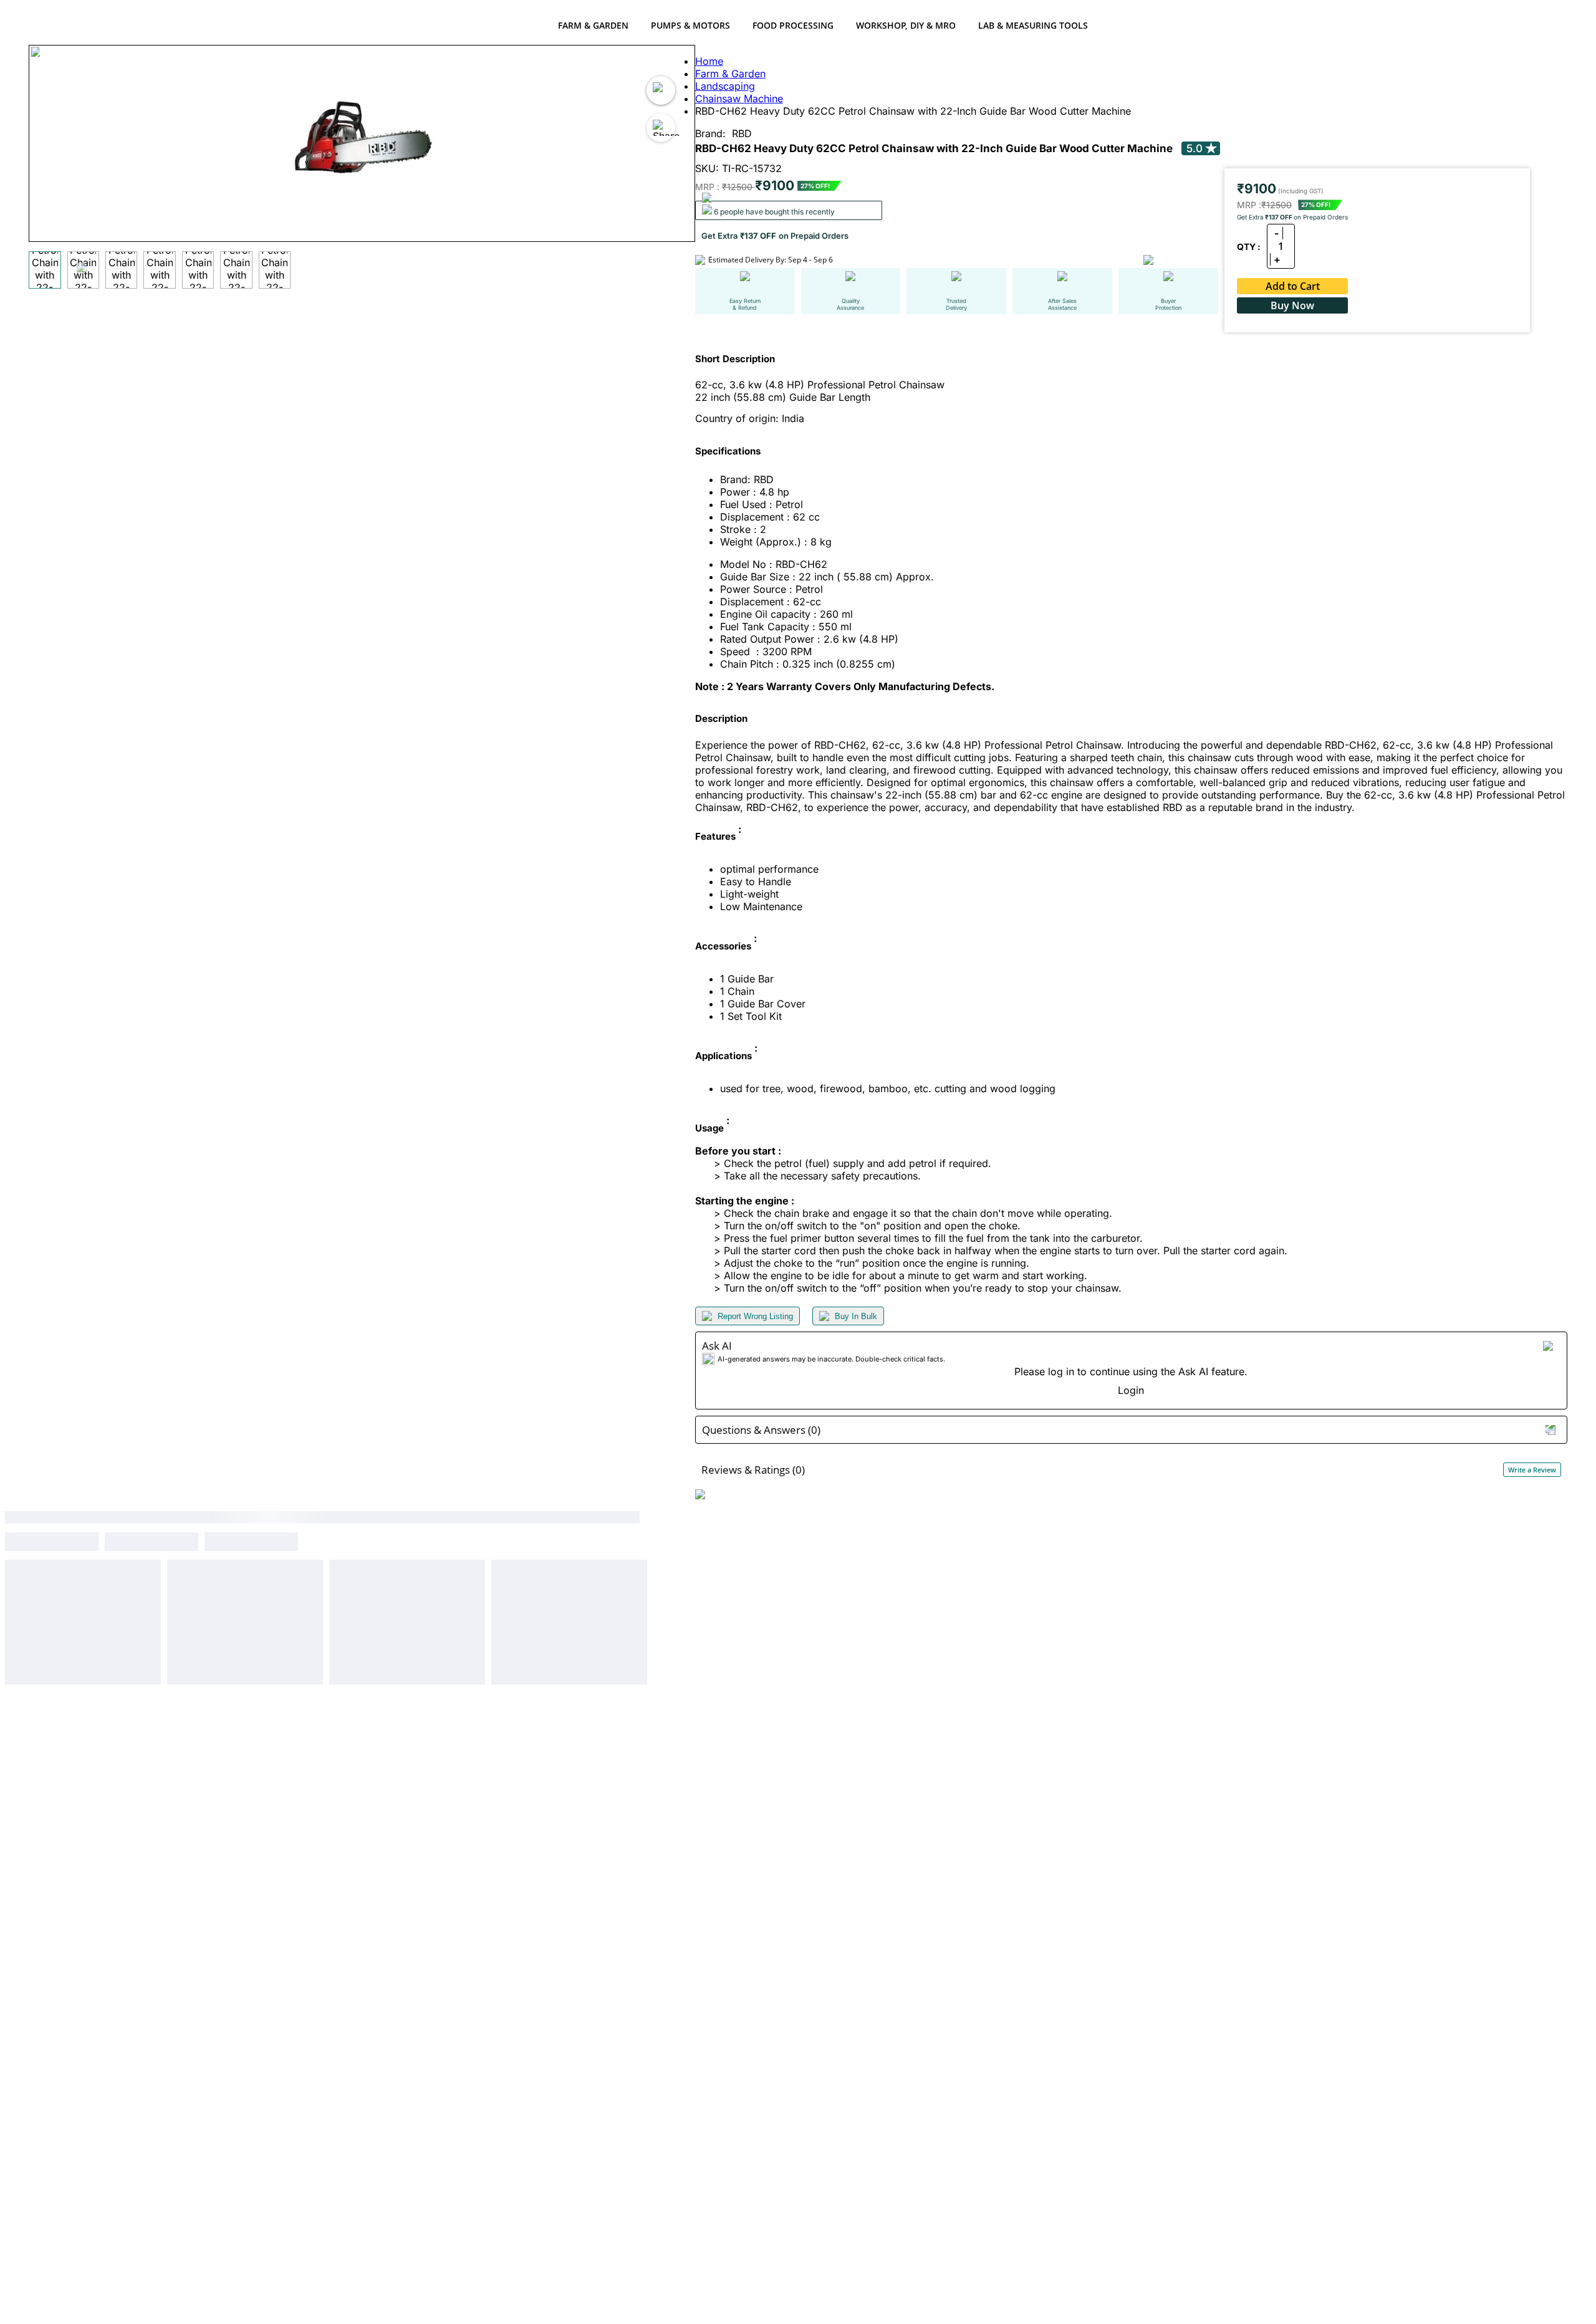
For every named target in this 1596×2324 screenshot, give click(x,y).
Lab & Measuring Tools (1033, 25)
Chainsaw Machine (739, 98)
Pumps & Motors (690, 25)
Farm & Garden (593, 25)
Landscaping (725, 86)
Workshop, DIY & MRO (906, 25)
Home (709, 61)
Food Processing (793, 25)
